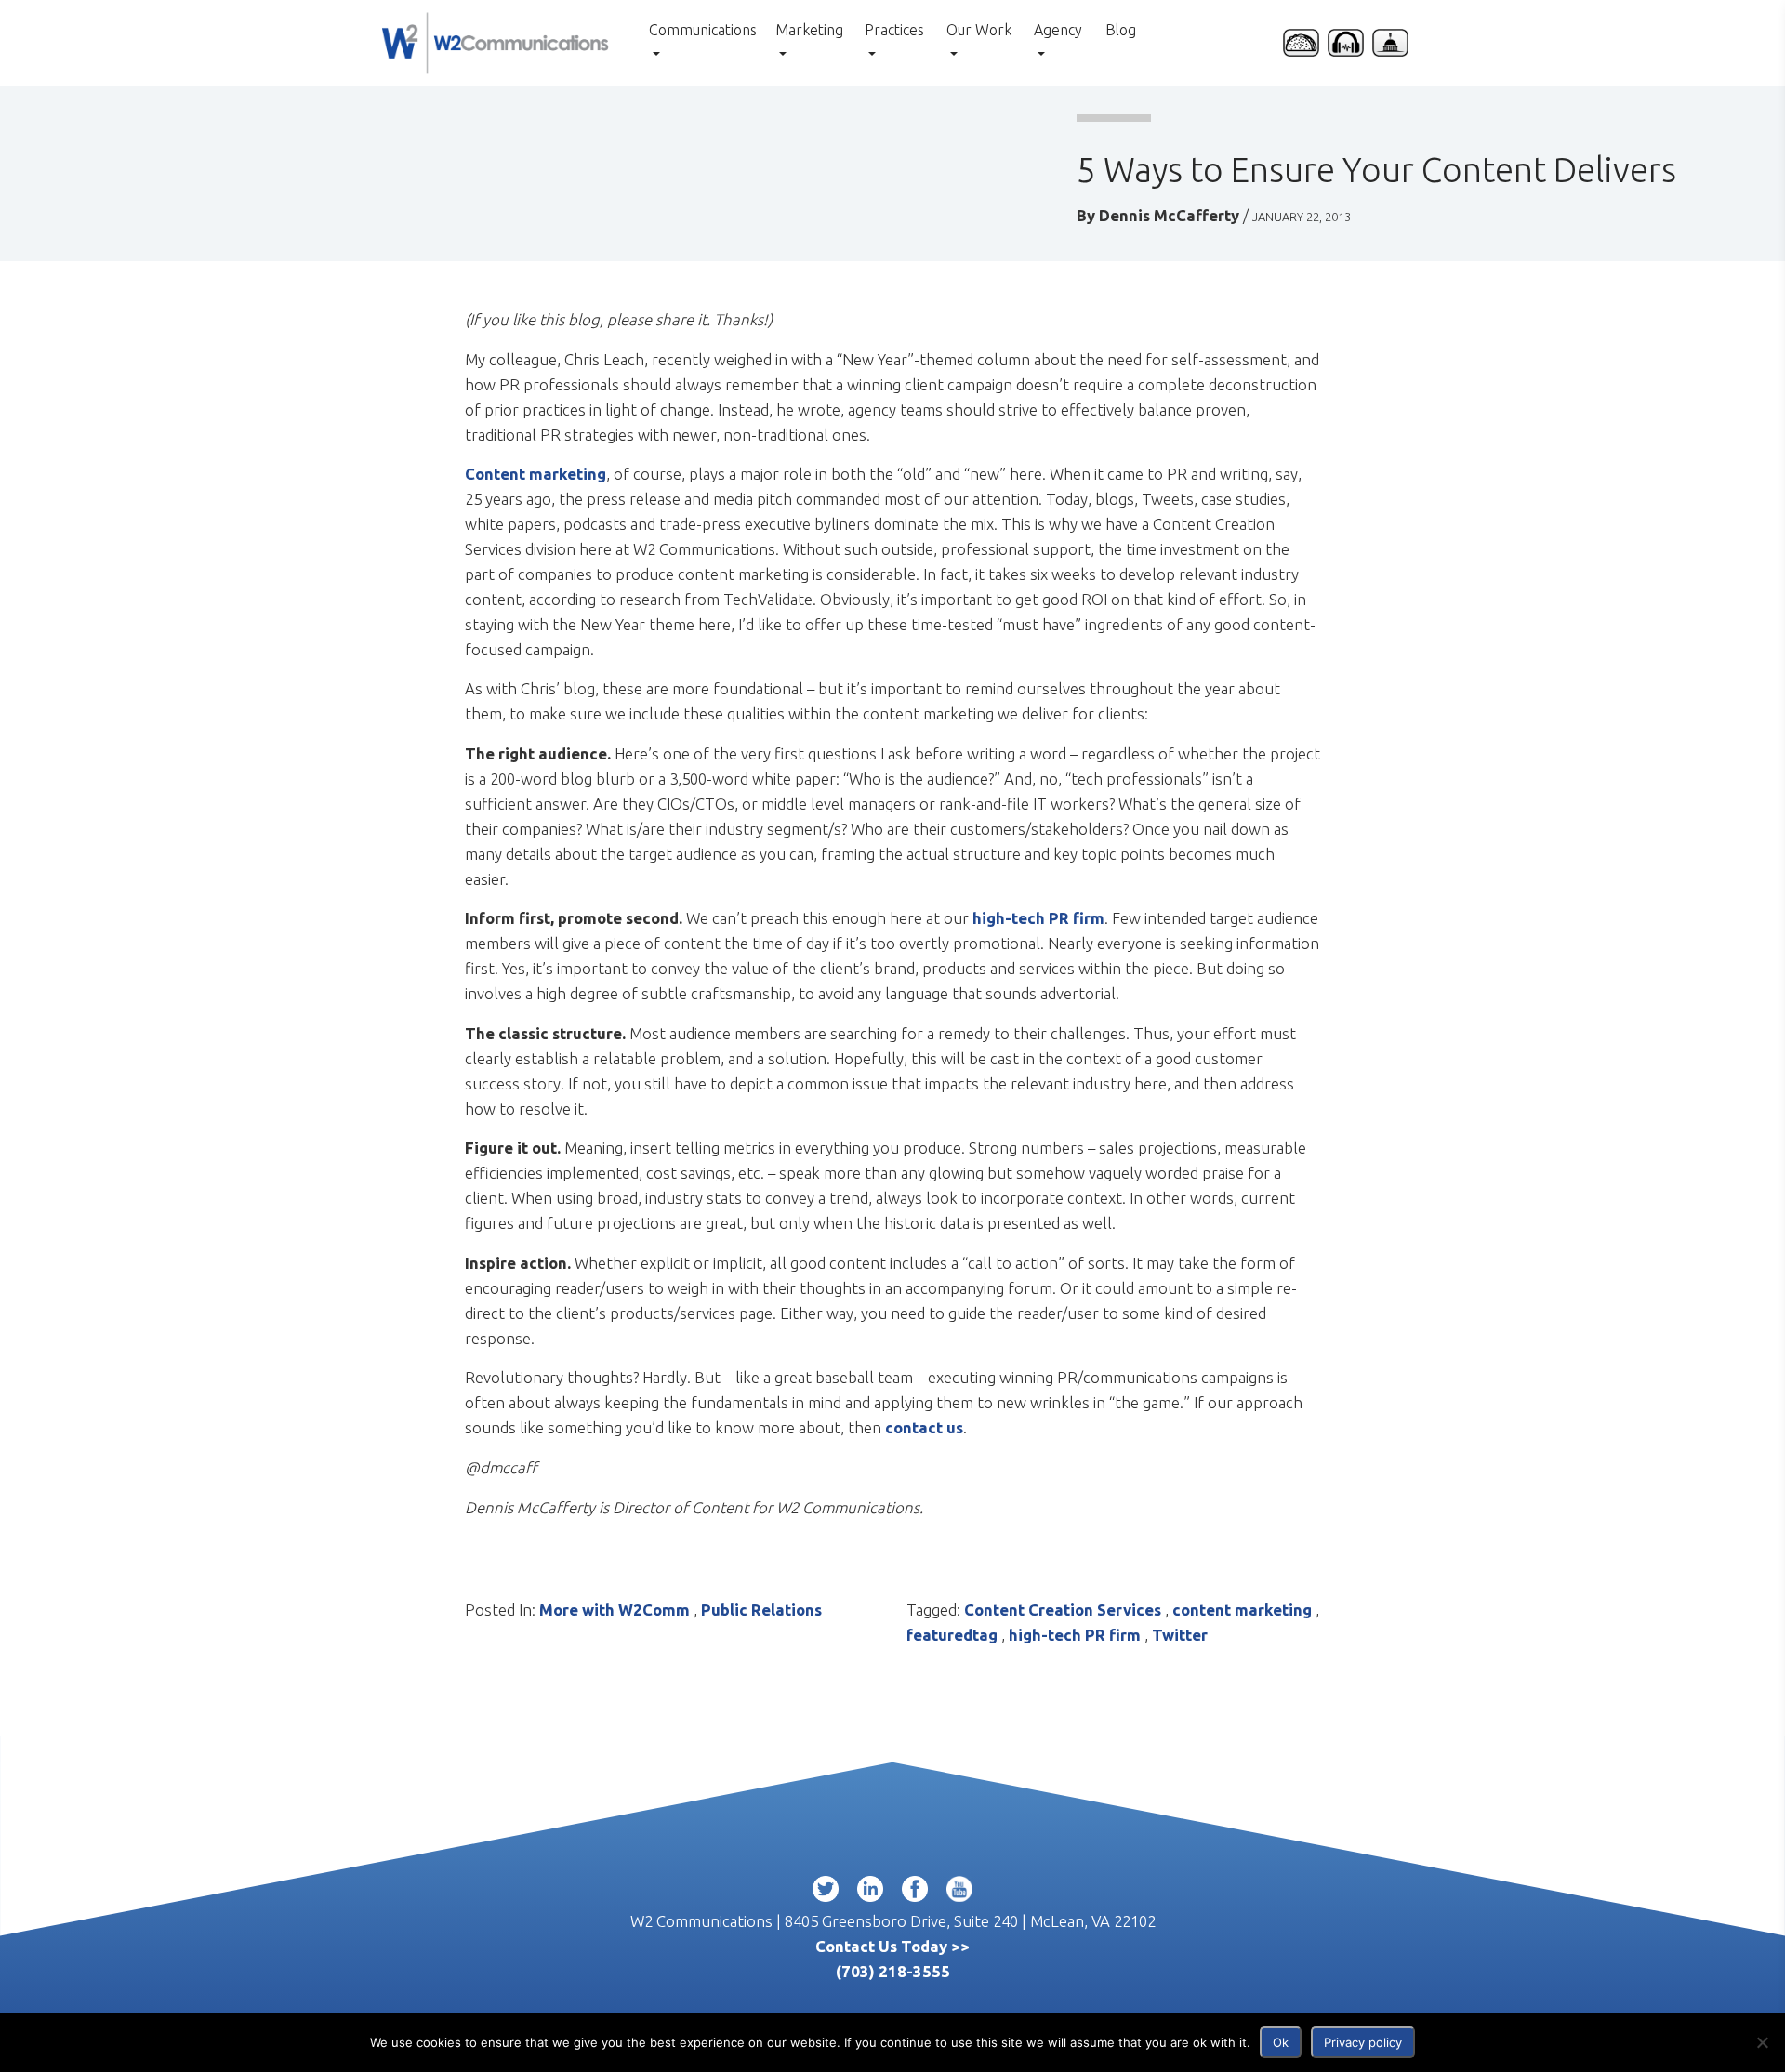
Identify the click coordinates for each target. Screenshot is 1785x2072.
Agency (1058, 30)
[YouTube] (959, 1893)
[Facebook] (915, 1893)
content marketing (1242, 1610)
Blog (1121, 30)
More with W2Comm (615, 1610)
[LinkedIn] (870, 1893)
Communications (703, 30)
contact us (924, 1427)
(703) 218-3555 (893, 1971)
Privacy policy (1363, 2042)
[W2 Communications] (495, 40)
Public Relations (761, 1610)
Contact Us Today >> (892, 1946)
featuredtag (952, 1635)
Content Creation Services (1063, 1610)
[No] (1762, 2042)
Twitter (1180, 1635)
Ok (1281, 2042)
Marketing (809, 30)
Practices (894, 30)
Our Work (979, 30)
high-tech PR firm (1038, 918)
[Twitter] (826, 1893)
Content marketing (535, 474)
